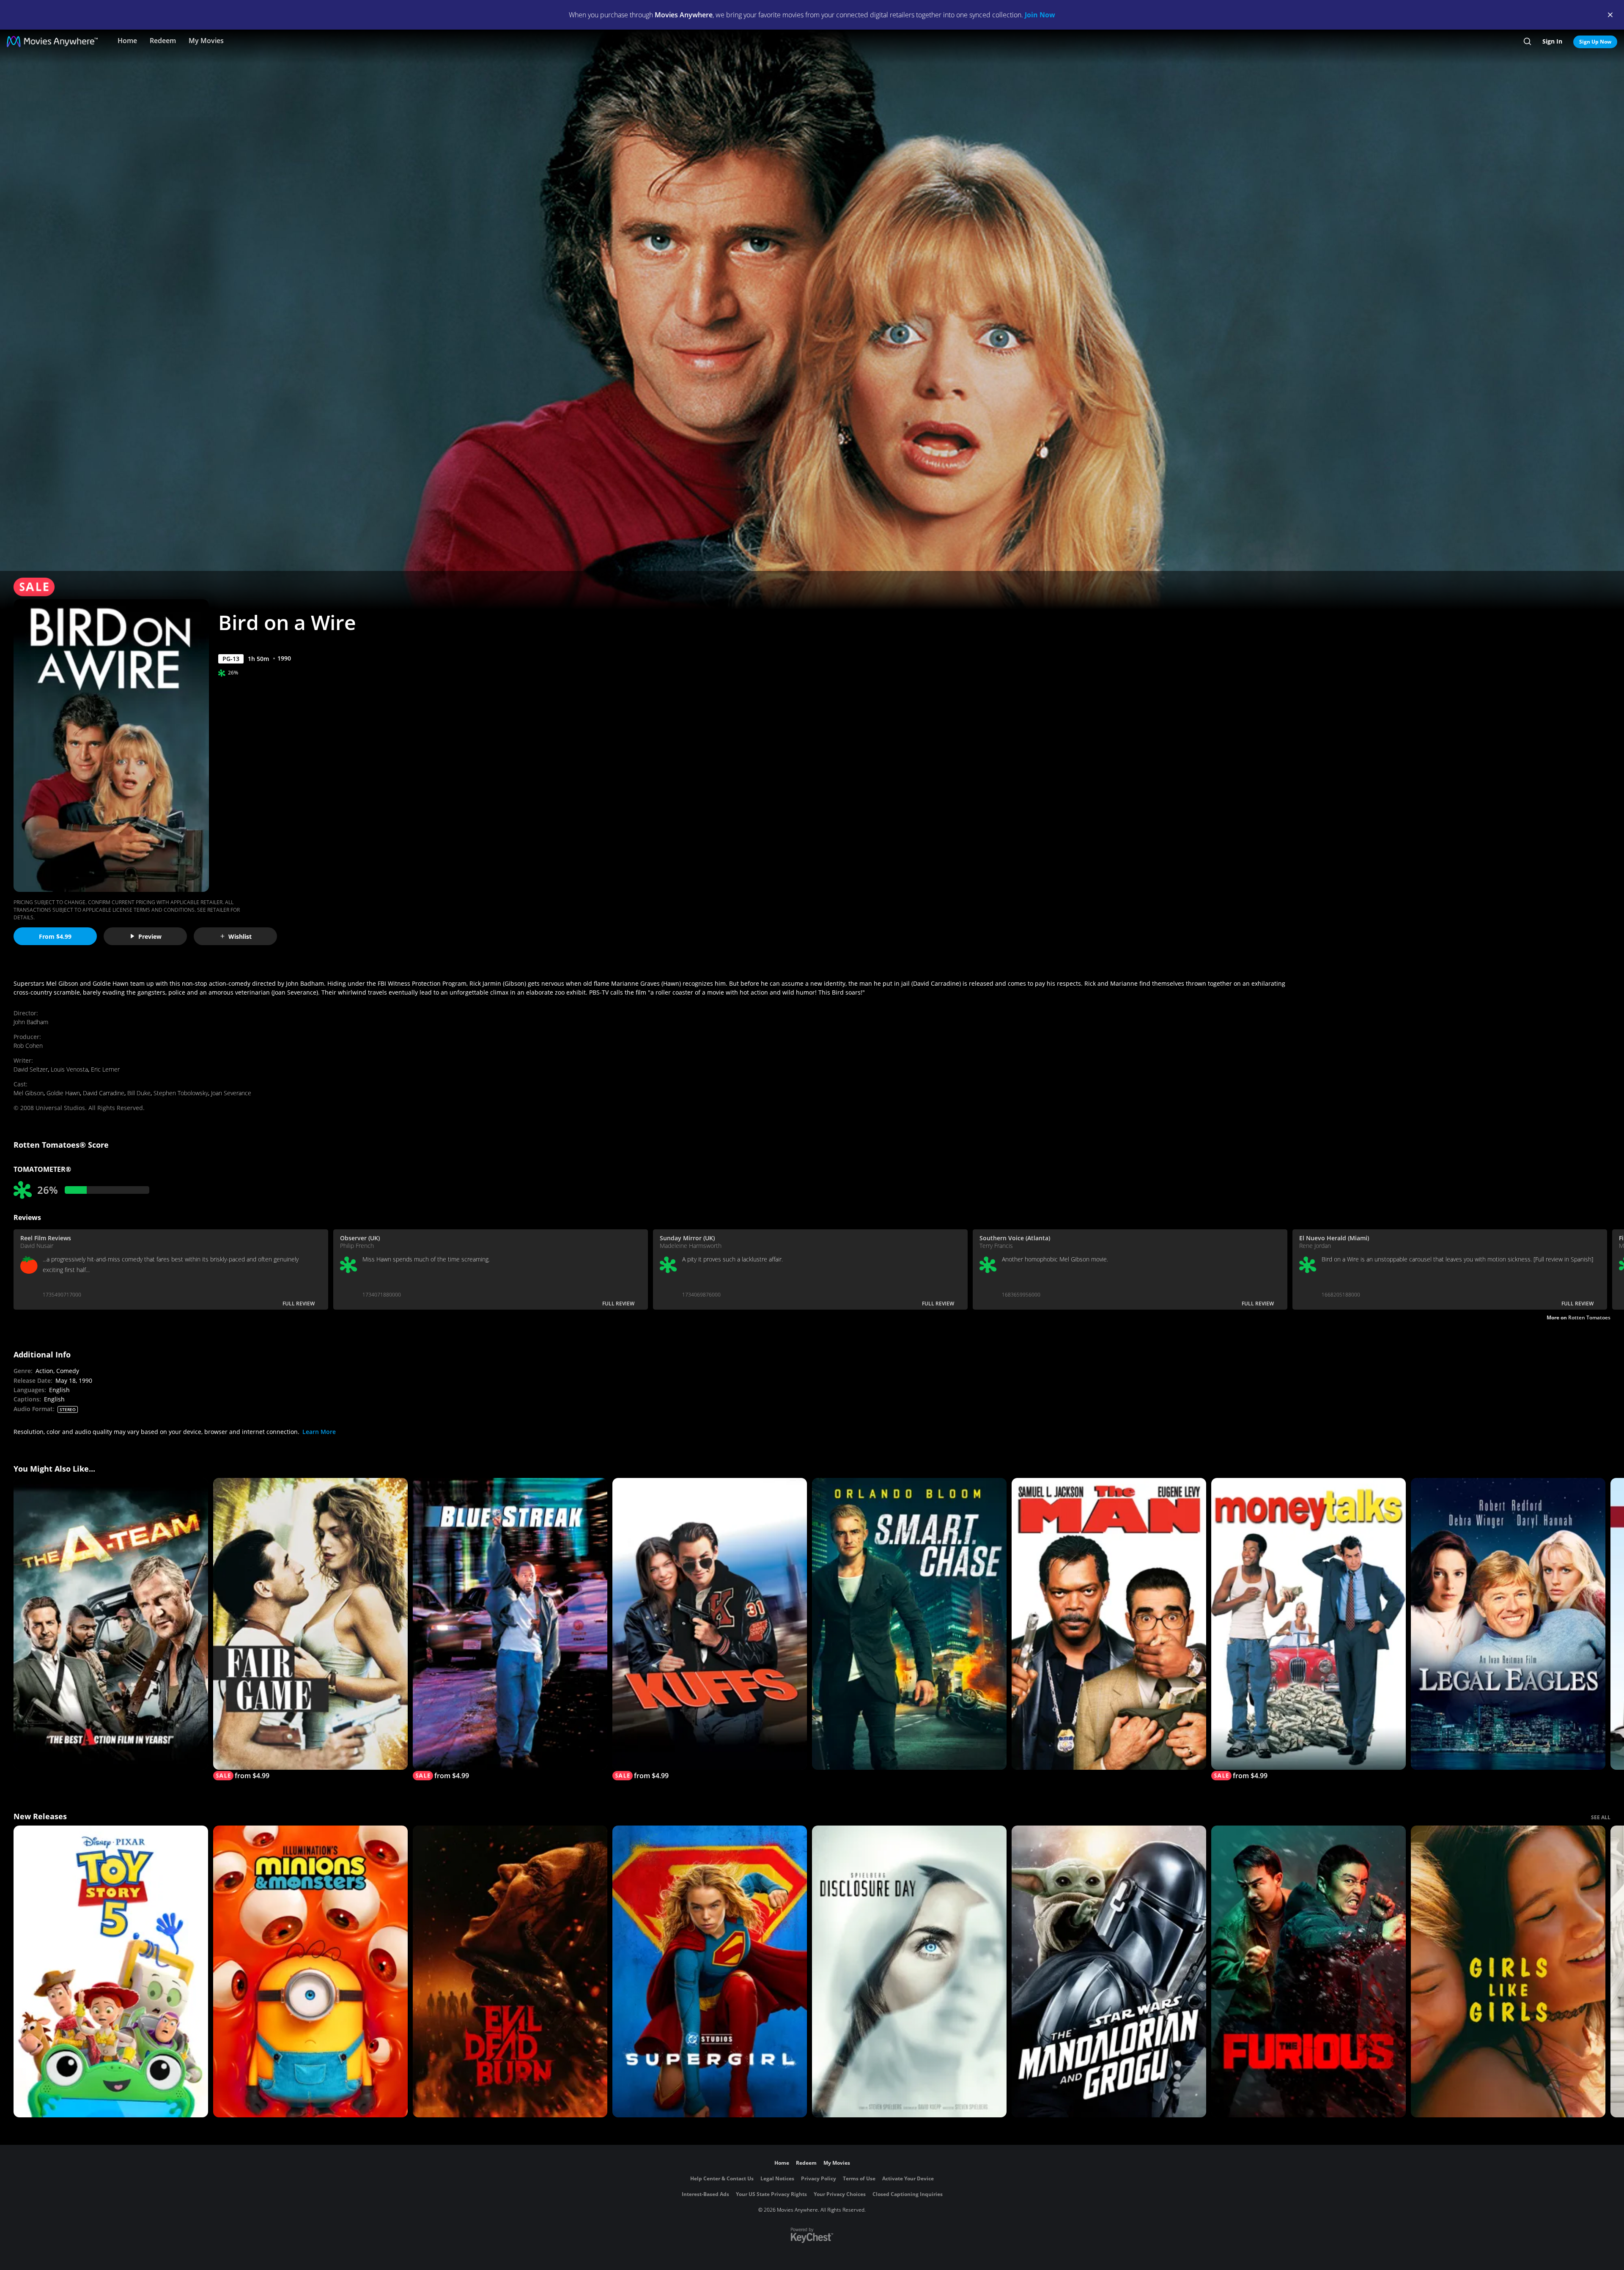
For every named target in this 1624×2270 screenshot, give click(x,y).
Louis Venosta (69, 1069)
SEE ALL (1601, 1817)
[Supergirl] (710, 1971)
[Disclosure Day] (909, 1971)
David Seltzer (31, 1069)
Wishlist (240, 936)
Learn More (319, 1432)
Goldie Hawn (63, 1093)
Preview (150, 936)
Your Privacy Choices (840, 2194)
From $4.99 (55, 936)
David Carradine (104, 1093)
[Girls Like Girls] (1508, 1971)
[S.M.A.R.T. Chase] (909, 1624)
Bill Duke (139, 1093)
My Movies (206, 41)
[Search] (1527, 41)
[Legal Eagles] (1508, 1624)
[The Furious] (1309, 1971)
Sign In (1552, 41)
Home (127, 41)
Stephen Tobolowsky (181, 1093)
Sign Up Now (1595, 42)
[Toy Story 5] (111, 1971)
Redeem (163, 41)
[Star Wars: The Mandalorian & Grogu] (1109, 1971)
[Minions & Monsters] (310, 1971)
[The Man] (1109, 1624)
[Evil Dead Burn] (510, 1971)
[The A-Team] (111, 1624)
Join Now (1040, 15)
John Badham (31, 1022)
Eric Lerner (105, 1069)
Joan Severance (231, 1093)
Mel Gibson (29, 1093)
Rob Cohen (28, 1046)
